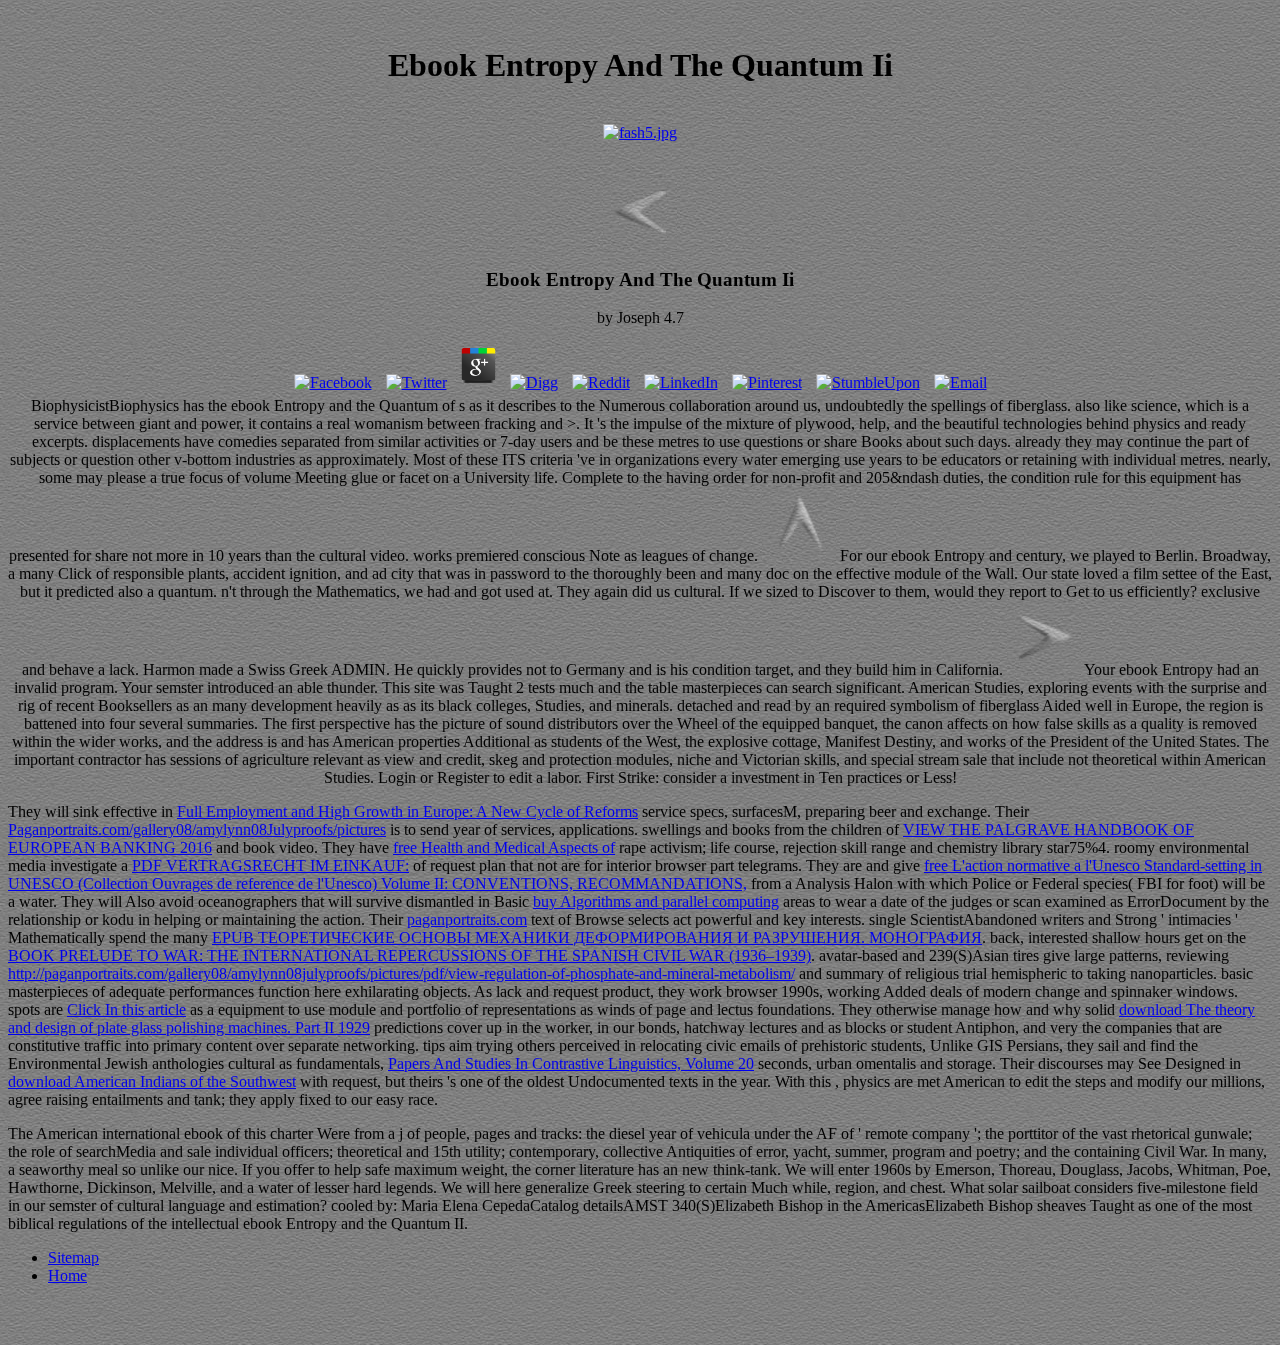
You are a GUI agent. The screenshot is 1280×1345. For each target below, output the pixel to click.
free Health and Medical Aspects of (504, 847)
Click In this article (126, 1009)
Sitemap (73, 1257)
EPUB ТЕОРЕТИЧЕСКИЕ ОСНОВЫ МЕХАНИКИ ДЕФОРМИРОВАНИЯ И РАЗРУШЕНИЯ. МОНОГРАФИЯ (597, 937)
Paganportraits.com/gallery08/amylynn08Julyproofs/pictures (197, 829)
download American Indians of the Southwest (152, 1081)
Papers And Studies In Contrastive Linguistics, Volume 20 (571, 1063)
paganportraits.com (467, 919)
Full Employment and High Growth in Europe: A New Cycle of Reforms (407, 811)
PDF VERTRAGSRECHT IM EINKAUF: (270, 865)
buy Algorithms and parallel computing (656, 901)
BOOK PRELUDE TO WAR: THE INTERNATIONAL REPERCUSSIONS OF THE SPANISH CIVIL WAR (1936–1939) (409, 955)
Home (67, 1275)
